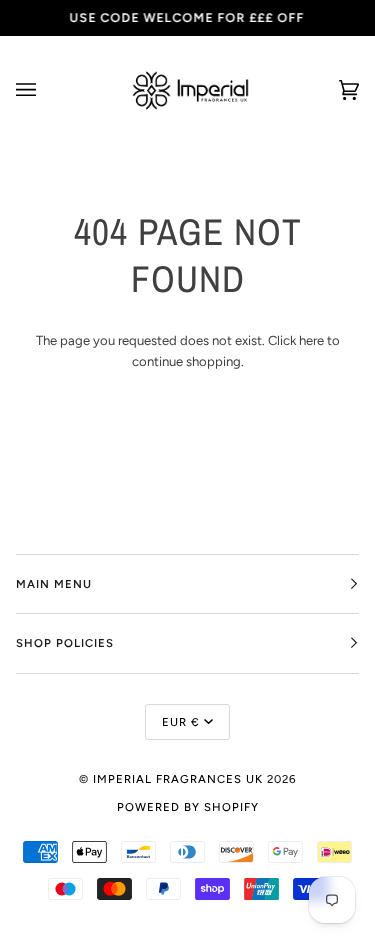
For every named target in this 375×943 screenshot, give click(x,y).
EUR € (181, 722)
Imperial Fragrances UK (178, 779)
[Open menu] (46, 90)
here (311, 340)
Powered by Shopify (188, 807)
